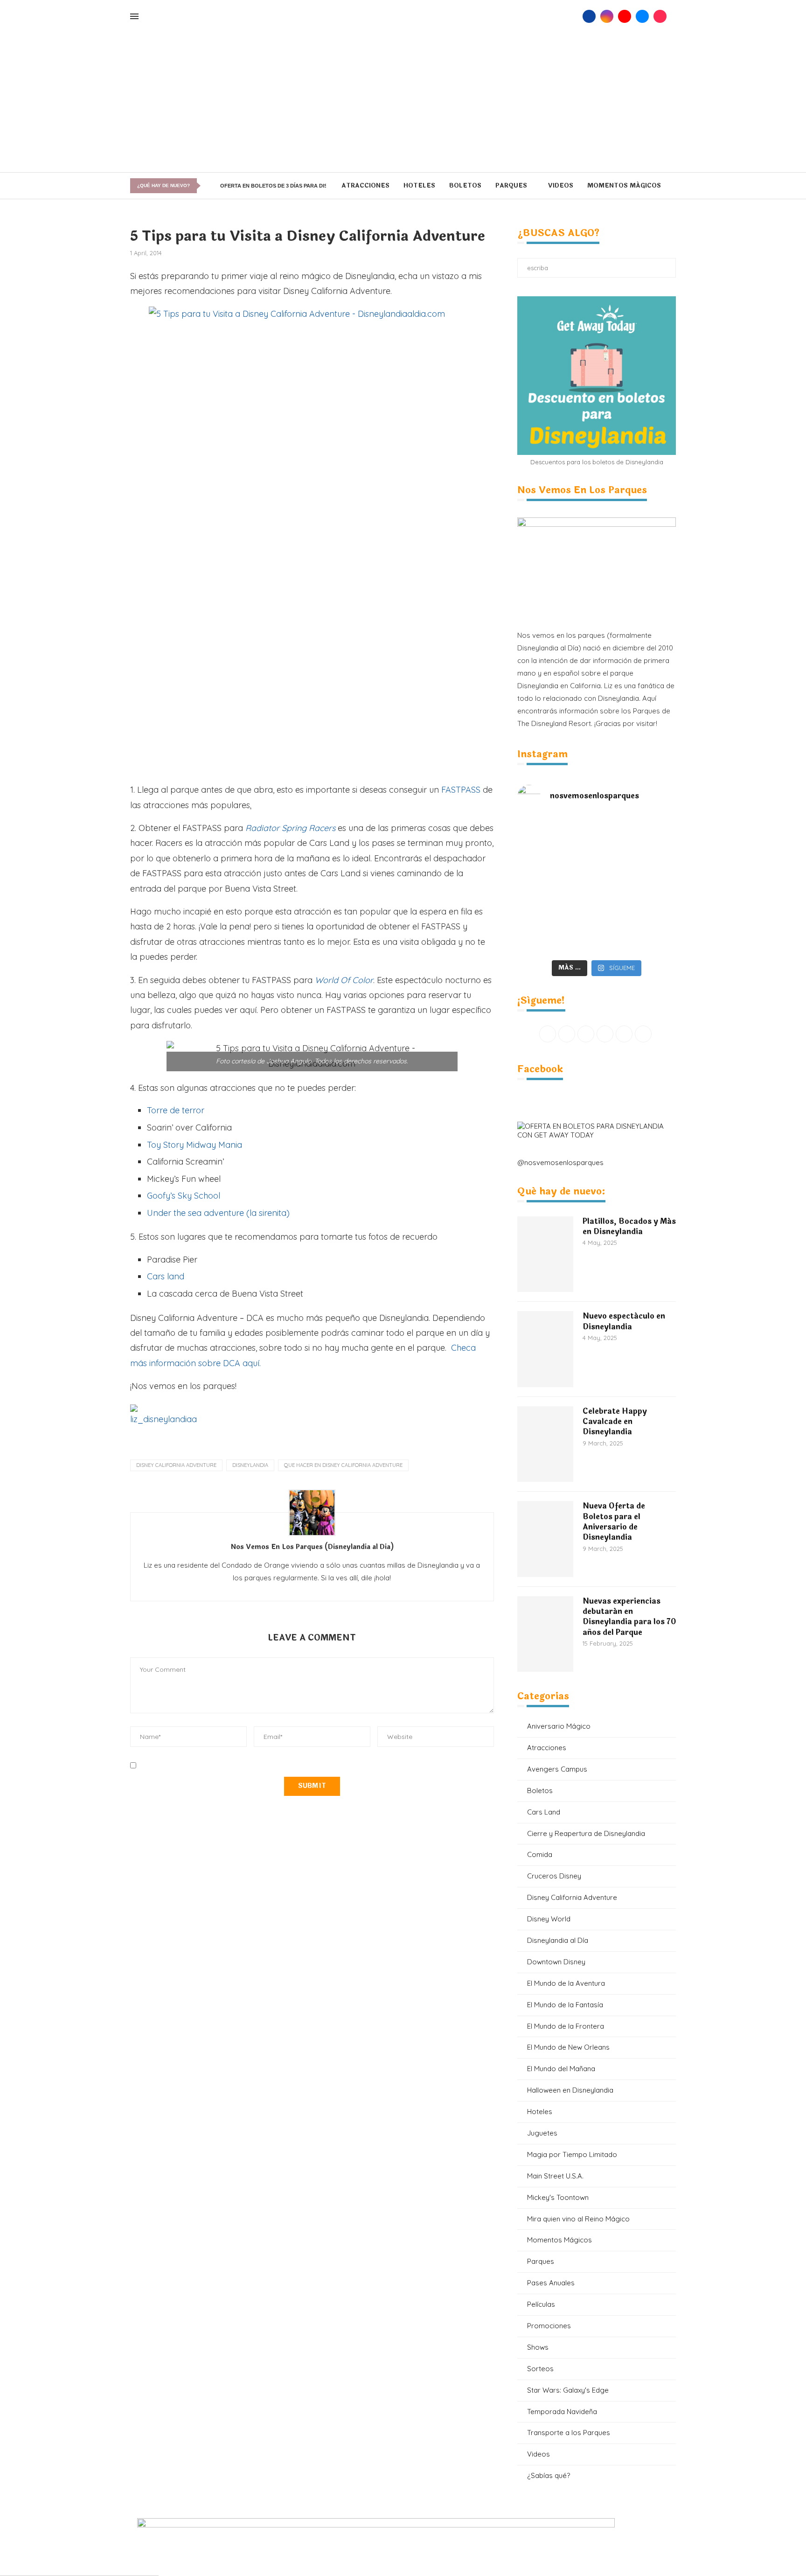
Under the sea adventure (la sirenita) (218, 1213)
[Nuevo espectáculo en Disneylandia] (545, 1349)
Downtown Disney (556, 1962)
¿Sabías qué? (549, 2475)
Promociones (549, 2326)
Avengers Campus (557, 1769)
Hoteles (419, 186)
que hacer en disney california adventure (343, 1465)
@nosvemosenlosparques (560, 1162)
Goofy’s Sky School (184, 1196)
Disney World (549, 1919)
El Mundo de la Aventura (566, 1983)
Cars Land (544, 1812)
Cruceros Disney (554, 1876)
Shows (538, 2347)
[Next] (214, 186)
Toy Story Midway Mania (195, 1145)
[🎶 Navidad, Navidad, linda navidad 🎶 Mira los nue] (557, 841)
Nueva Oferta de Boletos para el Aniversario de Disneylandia (614, 1522)
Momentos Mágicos (624, 186)
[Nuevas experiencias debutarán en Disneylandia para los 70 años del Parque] (545, 1634)
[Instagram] (607, 16)
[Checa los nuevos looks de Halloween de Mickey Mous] (557, 930)
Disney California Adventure (176, 1465)
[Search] (573, 16)
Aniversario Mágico (559, 1726)
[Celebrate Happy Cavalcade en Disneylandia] (545, 1444)
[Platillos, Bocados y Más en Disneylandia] (545, 1254)
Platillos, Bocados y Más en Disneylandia (629, 1227)
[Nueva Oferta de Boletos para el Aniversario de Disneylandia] (545, 1539)
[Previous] (207, 186)
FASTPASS (461, 790)
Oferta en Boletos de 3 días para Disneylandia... (291, 186)
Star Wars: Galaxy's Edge (568, 2390)
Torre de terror (176, 1110)
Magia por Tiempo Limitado (572, 2154)
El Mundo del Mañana (561, 2069)
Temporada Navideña (562, 2412)
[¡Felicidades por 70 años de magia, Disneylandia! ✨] (636, 841)
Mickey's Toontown (558, 2197)
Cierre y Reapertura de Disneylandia (586, 1833)
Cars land (166, 1276)
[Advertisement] (403, 102)
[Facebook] (589, 16)
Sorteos (540, 2369)
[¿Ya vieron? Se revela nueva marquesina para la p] (636, 886)
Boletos (465, 186)
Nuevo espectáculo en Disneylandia (624, 1322)
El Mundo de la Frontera (566, 2026)
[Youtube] (625, 16)
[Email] (642, 16)
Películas (541, 2304)
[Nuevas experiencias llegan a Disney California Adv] (636, 930)
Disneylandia (250, 1465)
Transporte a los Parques (569, 2433)
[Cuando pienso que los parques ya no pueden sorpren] (557, 886)
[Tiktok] (660, 16)
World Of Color (344, 980)
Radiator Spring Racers (290, 828)
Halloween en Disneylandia (570, 2090)
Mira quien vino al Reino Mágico (578, 2219)
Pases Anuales (551, 2283)
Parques (511, 186)
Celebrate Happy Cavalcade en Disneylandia (615, 1422)
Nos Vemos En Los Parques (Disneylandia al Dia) (312, 1547)
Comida (540, 1854)
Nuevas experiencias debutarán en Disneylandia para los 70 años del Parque (629, 1617)
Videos (561, 186)
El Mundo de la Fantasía (565, 2005)
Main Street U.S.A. (555, 2176)
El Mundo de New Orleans (568, 2047)
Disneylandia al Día (558, 1940)
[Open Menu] (134, 16)
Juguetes (542, 2133)
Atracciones (365, 186)
